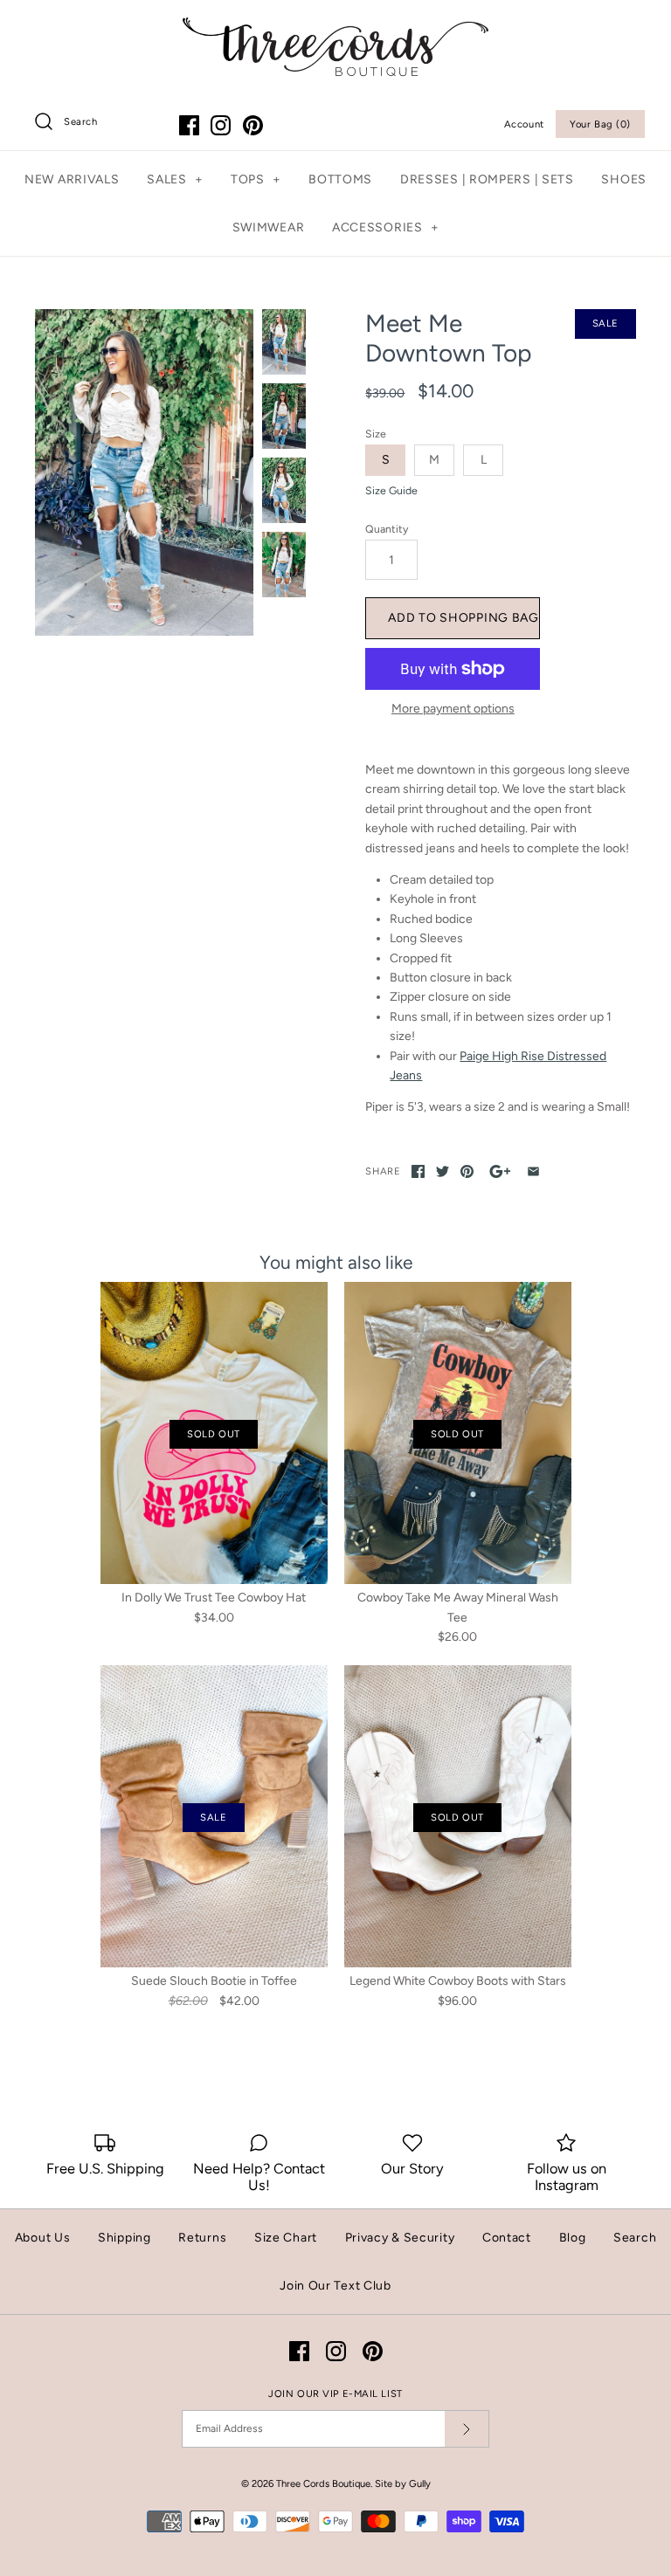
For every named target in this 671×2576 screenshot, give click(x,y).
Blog (573, 2238)
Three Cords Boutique (323, 2483)
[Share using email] (533, 1171)
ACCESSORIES (385, 227)
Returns (202, 2238)
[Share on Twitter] (443, 1171)
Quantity (387, 529)
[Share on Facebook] (418, 1171)
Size (376, 434)
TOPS (256, 179)
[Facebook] (189, 125)
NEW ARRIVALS (72, 179)
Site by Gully (403, 2483)
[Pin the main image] (467, 1171)
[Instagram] (221, 125)
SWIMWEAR (269, 227)
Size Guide (391, 491)
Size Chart (286, 2238)
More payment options (453, 709)
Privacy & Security (400, 2238)
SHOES (624, 179)
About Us (43, 2238)
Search (635, 2238)
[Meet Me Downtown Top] (144, 472)
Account (524, 124)
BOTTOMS (340, 179)
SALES (175, 179)
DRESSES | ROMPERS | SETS (487, 179)
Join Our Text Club (335, 2286)
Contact (507, 2238)
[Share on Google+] (500, 1171)
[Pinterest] (253, 125)
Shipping (125, 2238)
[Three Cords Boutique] (335, 27)
